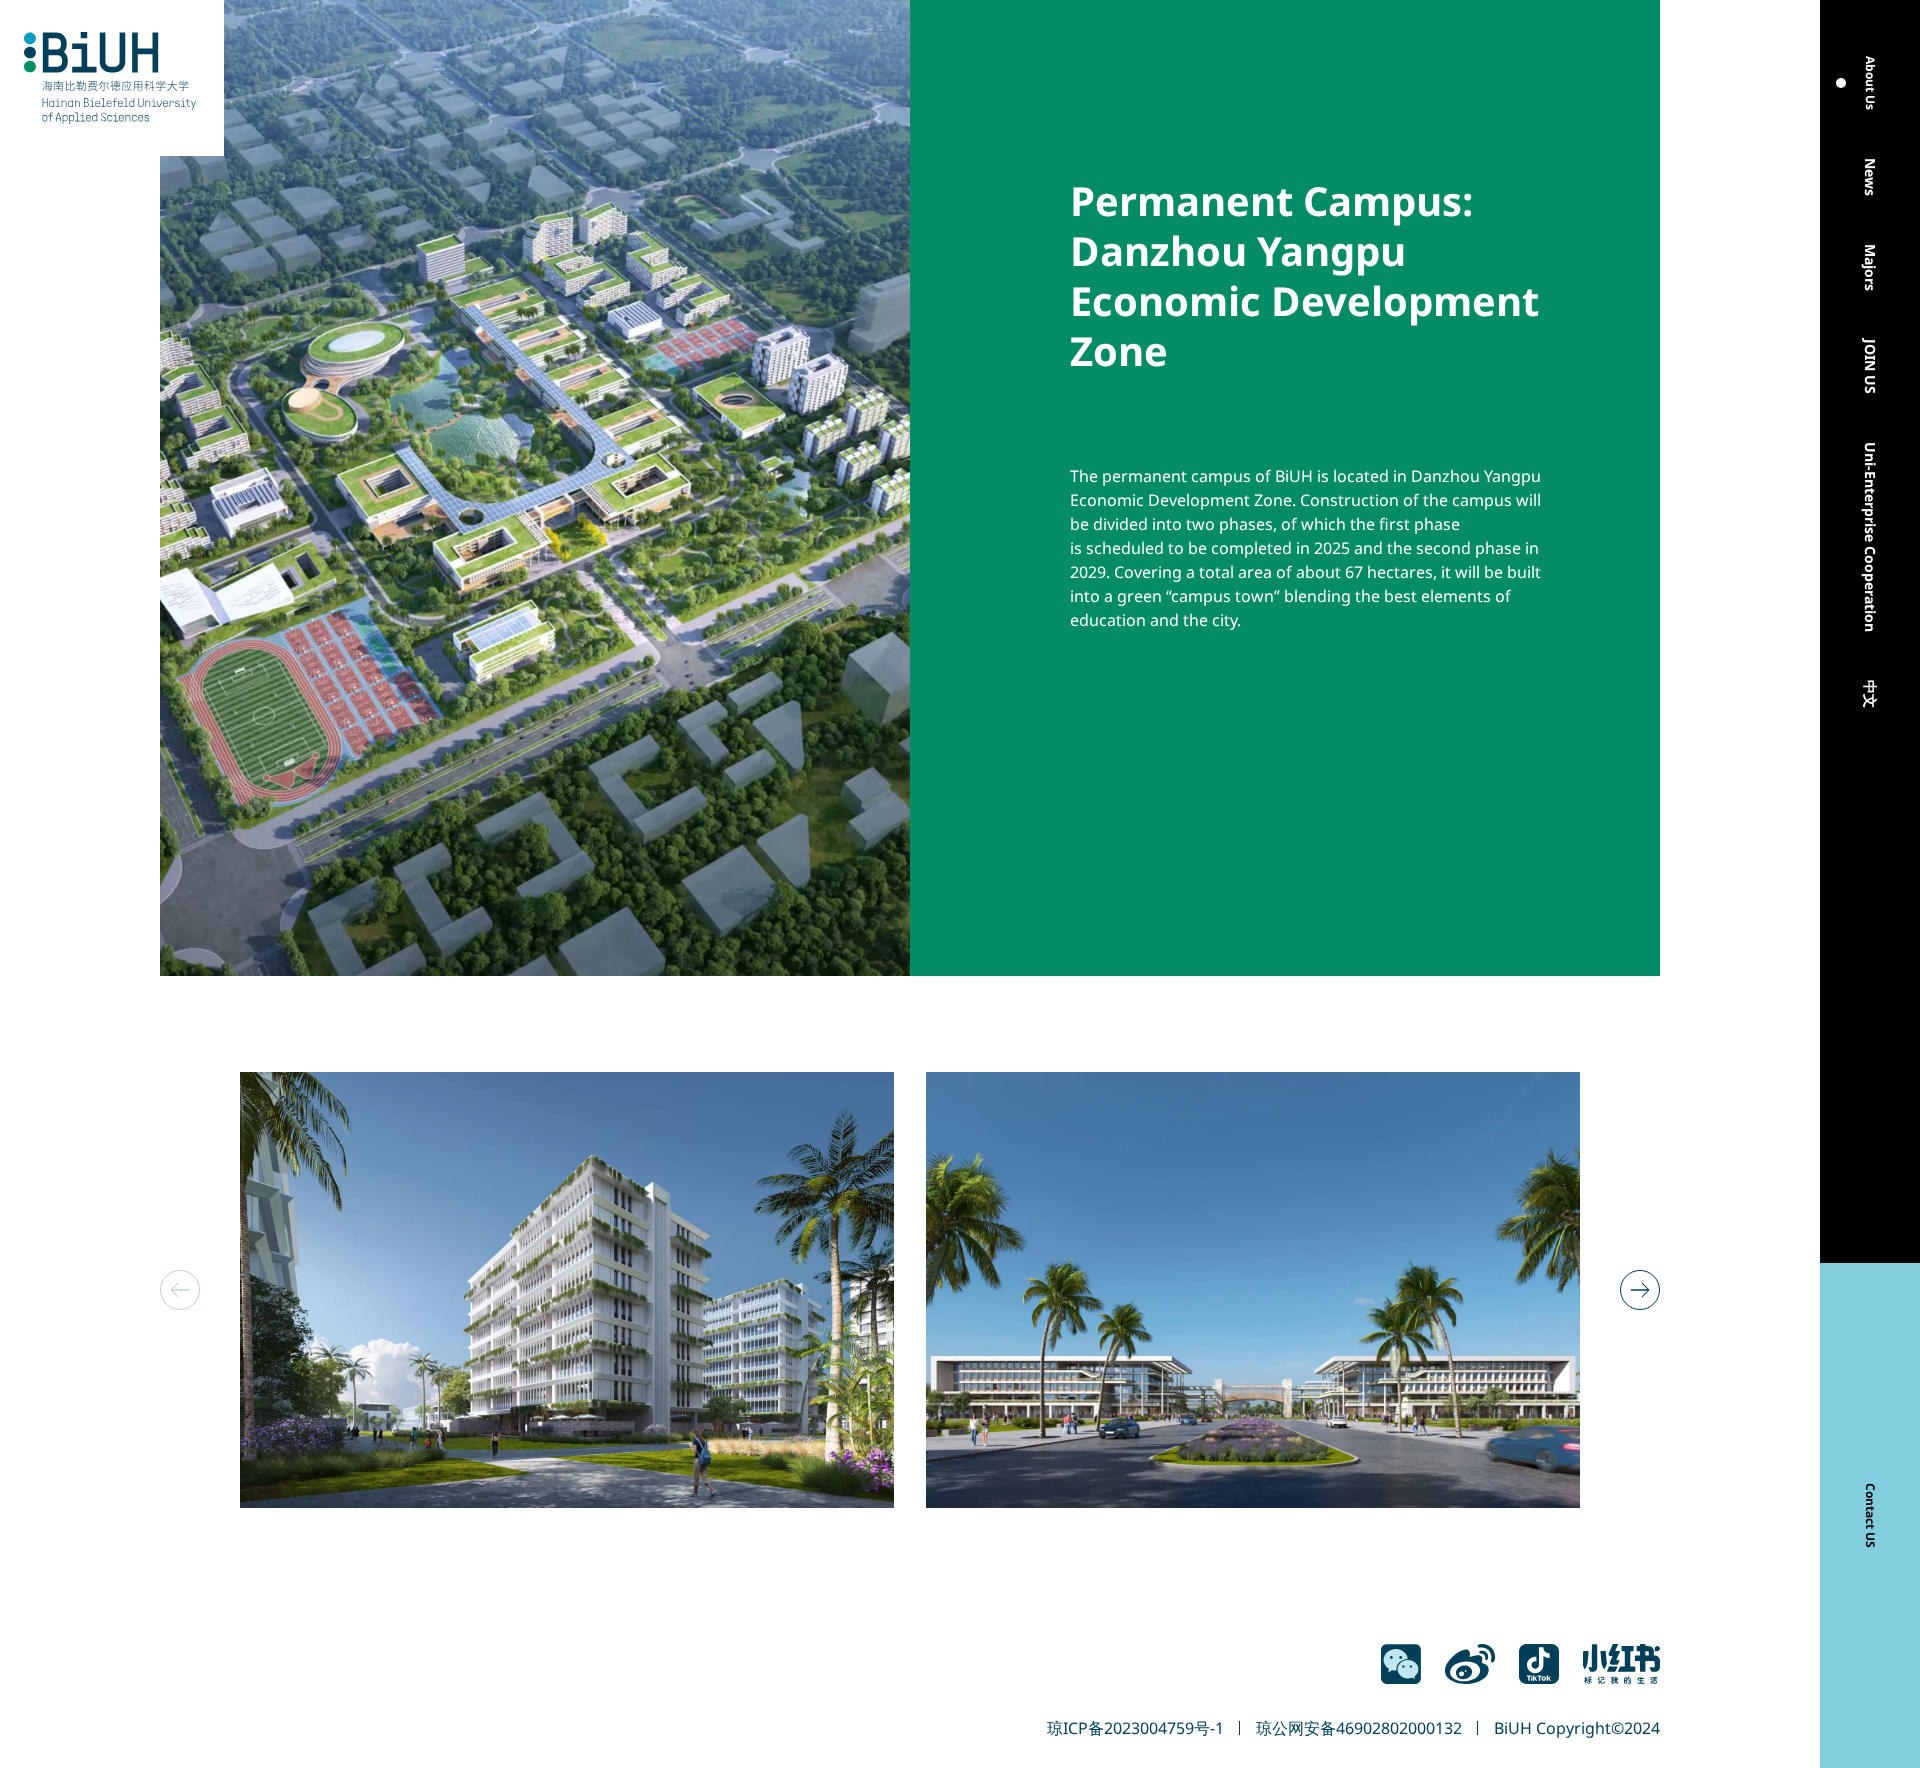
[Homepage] (112, 78)
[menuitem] (1870, 83)
